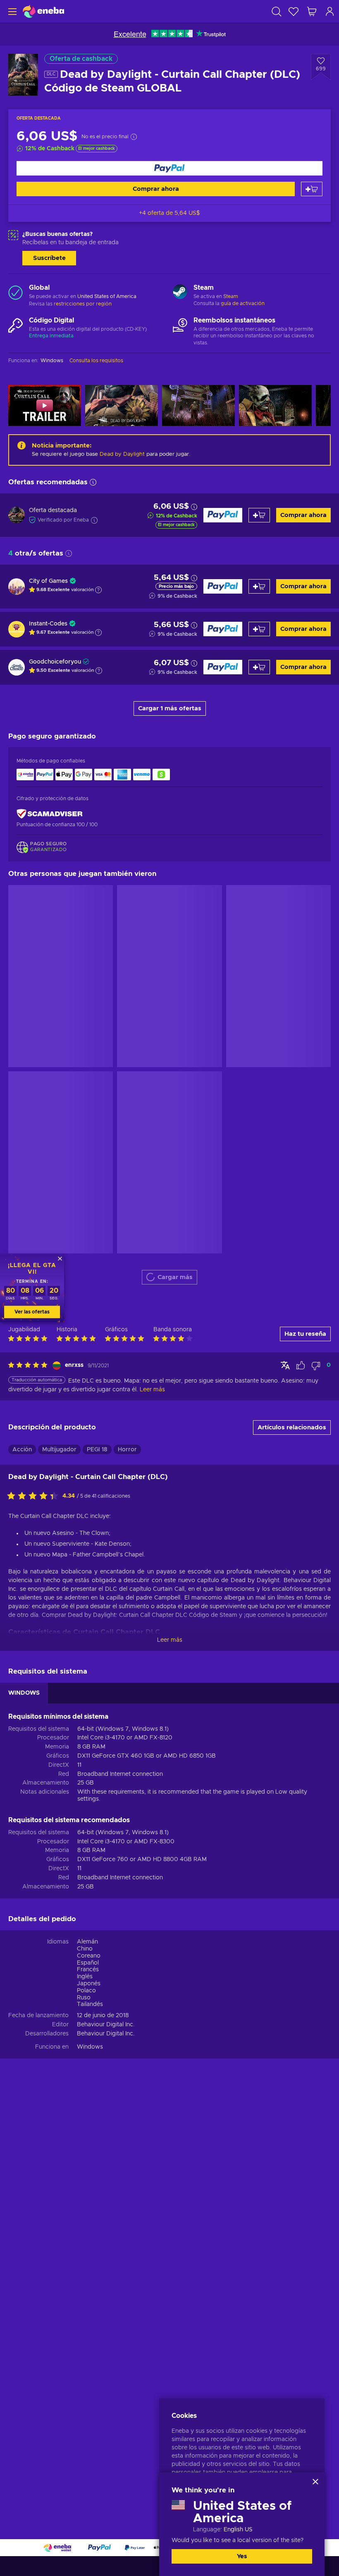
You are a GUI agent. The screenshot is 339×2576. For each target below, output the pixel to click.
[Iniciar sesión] (330, 11)
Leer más (170, 1640)
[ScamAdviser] (50, 814)
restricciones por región (83, 304)
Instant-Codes (48, 624)
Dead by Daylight (122, 454)
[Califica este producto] (35, 1496)
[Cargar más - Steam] (180, 293)
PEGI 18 (97, 1450)
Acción (22, 1450)
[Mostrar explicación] (98, 590)
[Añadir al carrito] (312, 189)
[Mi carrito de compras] (312, 11)
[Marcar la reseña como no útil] (316, 1366)
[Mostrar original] (285, 1365)
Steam (231, 296)
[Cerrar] (315, 2482)
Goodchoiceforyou (55, 662)
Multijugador (59, 1450)
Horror (127, 1450)
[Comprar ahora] (169, 168)
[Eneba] (43, 11)
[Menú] (11, 11)
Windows (90, 2047)
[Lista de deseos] (294, 11)
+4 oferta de (169, 213)
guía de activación (243, 303)
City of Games (48, 581)
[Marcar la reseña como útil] (301, 1366)
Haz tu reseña (305, 1334)
